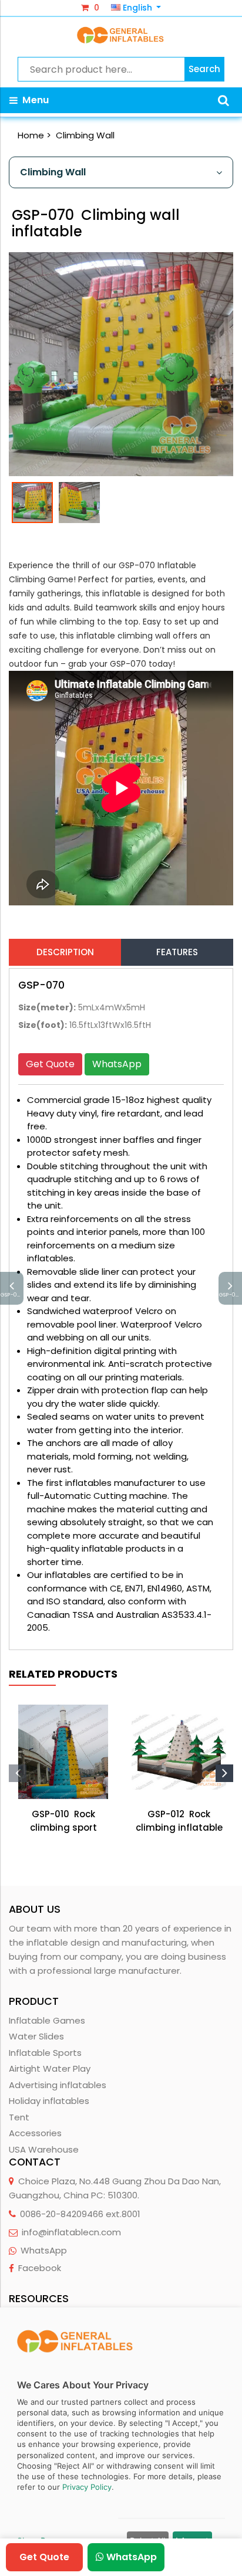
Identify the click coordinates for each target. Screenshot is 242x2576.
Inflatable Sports (45, 2053)
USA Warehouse (44, 2149)
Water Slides (36, 2036)
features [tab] (177, 952)
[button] (223, 100)
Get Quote (50, 1064)
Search (204, 69)
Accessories (35, 2133)
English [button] (137, 8)
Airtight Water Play (50, 2068)
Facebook (40, 2268)
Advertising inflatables (58, 2085)
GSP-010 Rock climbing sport (63, 1821)
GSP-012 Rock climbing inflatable (179, 1821)
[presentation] (18, 1773)
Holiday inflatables (49, 2101)
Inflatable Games (47, 2020)
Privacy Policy (87, 2487)
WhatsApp (117, 1064)
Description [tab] (65, 952)
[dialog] (121, 2442)
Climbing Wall (85, 135)
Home (31, 135)
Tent (19, 2117)
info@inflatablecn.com (71, 2232)
